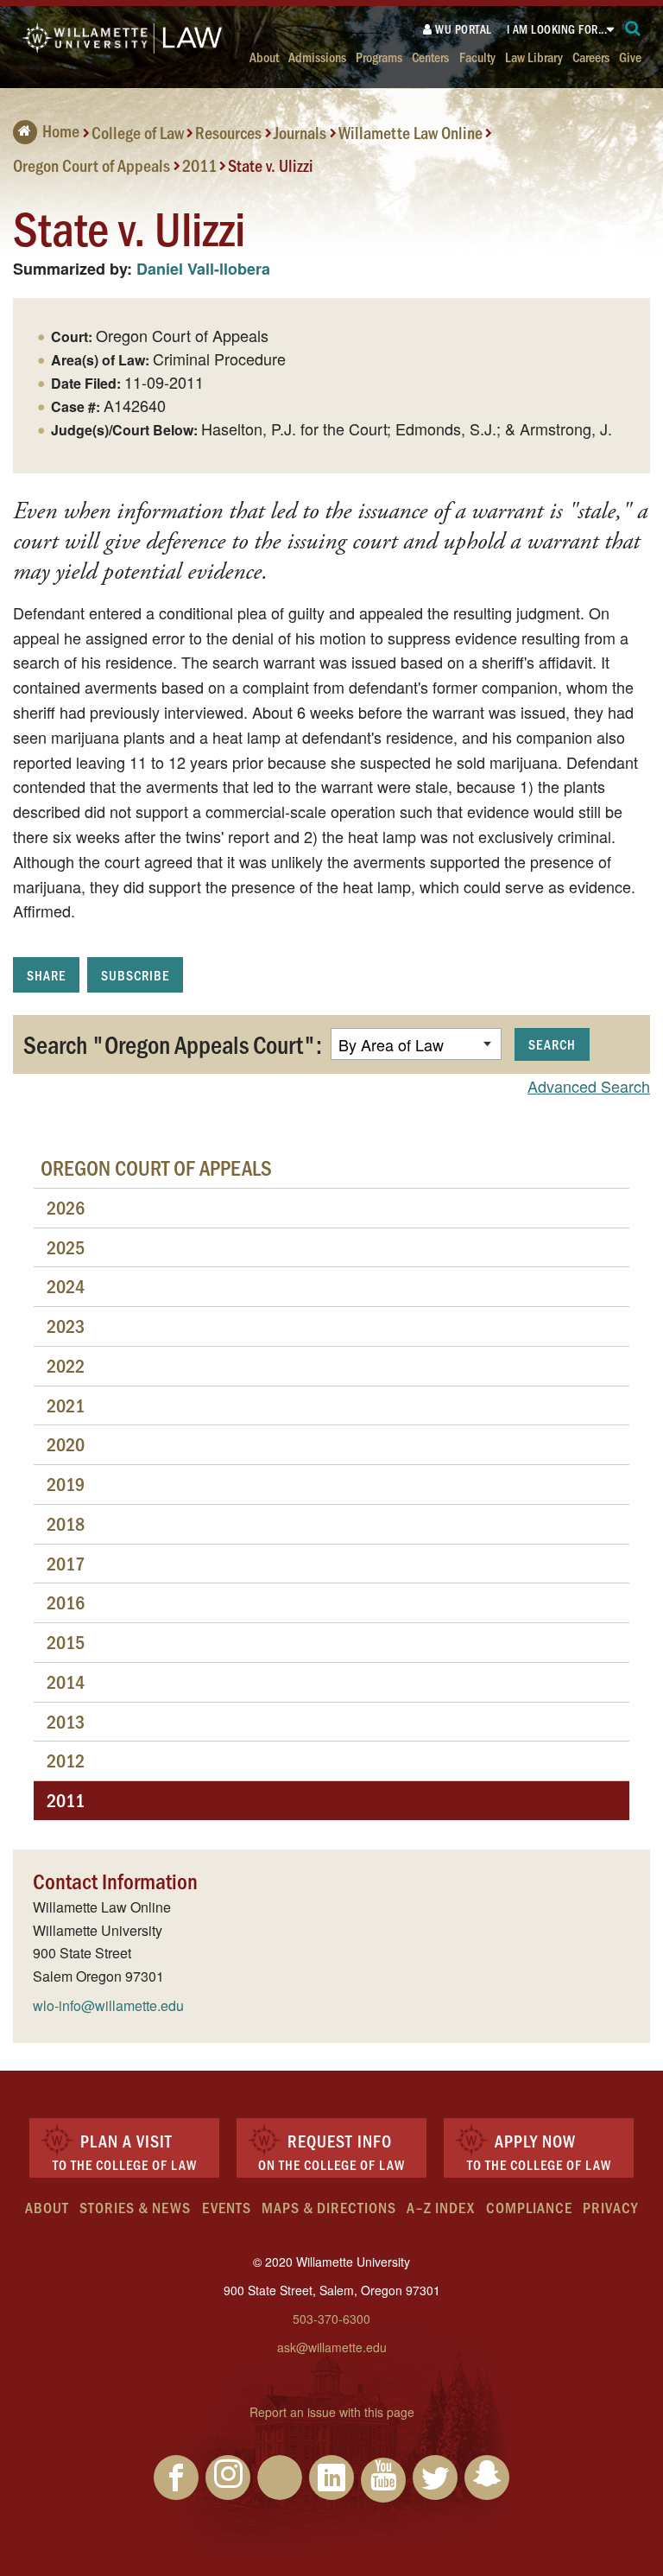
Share (46, 975)
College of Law (138, 132)
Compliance (529, 2207)
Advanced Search (589, 1086)
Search (552, 1044)
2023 (66, 1326)
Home (61, 130)
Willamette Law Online (410, 132)
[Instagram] (228, 2478)
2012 (66, 1760)
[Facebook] (176, 2478)
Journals (300, 132)
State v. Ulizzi (271, 164)
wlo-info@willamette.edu (108, 2005)
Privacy (610, 2207)
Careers (591, 57)
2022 (66, 1365)
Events (227, 2207)
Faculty (477, 57)
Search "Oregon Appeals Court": (173, 1044)
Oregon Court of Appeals (92, 164)
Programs (379, 57)
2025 (66, 1247)
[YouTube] (383, 2480)
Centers (430, 57)
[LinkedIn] (331, 2478)
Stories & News (135, 2207)
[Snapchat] (487, 2478)
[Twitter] (435, 2478)
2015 (66, 1642)
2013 (66, 1721)
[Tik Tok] (280, 2478)
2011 (199, 164)
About (264, 57)
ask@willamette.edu (332, 2347)
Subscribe (135, 975)
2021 (66, 1405)
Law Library (534, 57)
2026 (66, 1207)
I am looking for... (557, 29)
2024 (66, 1286)
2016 (66, 1602)
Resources (228, 132)
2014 (66, 1681)
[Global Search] (633, 29)
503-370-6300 (331, 2319)
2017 (66, 1563)
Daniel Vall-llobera (203, 269)
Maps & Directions (329, 2207)
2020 (66, 1444)
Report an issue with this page (332, 2412)
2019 (66, 1484)
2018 (66, 1523)
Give (630, 57)
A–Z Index (441, 2207)
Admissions (317, 57)
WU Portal (462, 29)
